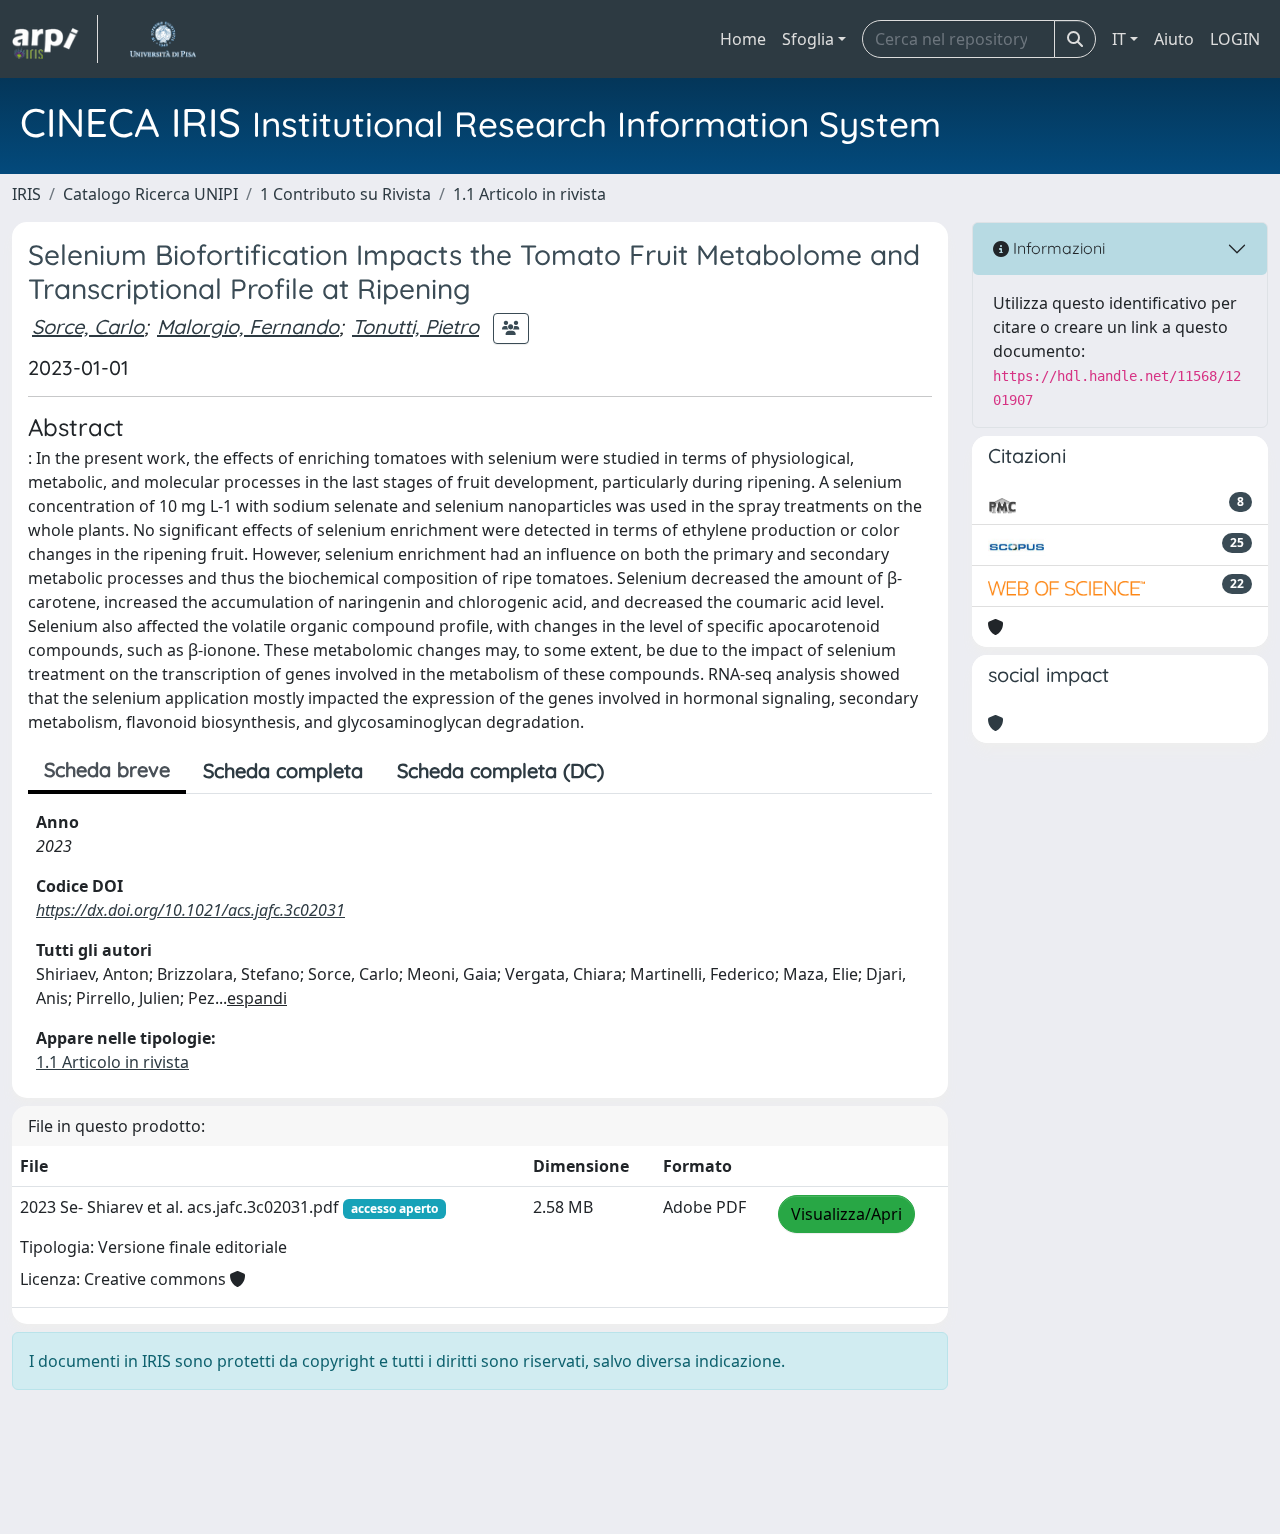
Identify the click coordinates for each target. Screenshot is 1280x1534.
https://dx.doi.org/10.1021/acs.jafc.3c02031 (190, 910)
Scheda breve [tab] (107, 769)
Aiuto (1174, 39)
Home (743, 39)
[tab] (638, 771)
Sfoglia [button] (808, 39)
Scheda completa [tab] (283, 770)
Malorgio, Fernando (248, 326)
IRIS (26, 194)
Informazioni (1057, 248)
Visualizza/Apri (846, 1214)
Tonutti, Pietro (415, 326)
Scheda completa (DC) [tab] (500, 770)
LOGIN (1235, 39)
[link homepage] (55, 39)
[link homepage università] (162, 39)
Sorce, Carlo (88, 326)
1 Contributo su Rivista (345, 194)
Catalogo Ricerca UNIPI (150, 194)
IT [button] (1119, 39)
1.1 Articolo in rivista (529, 194)
